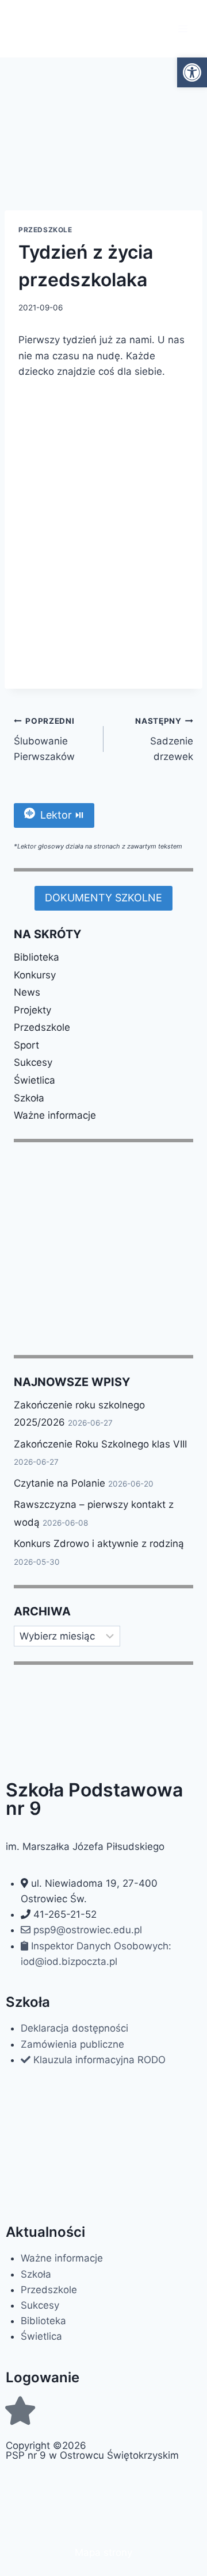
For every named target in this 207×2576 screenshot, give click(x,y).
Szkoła (29, 1098)
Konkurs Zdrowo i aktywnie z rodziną (99, 1544)
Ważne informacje (55, 1115)
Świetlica (34, 1080)
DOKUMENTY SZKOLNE (103, 898)
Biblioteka (37, 957)
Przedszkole (45, 230)
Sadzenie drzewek (164, 739)
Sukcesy (33, 1062)
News (27, 992)
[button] (192, 72)
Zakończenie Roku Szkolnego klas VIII (100, 1444)
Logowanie (43, 2377)
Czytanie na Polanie (60, 1483)
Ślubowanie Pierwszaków (44, 739)
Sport (26, 1045)
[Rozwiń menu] (183, 28)
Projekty (32, 1010)
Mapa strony (103, 2552)
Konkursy (35, 975)
